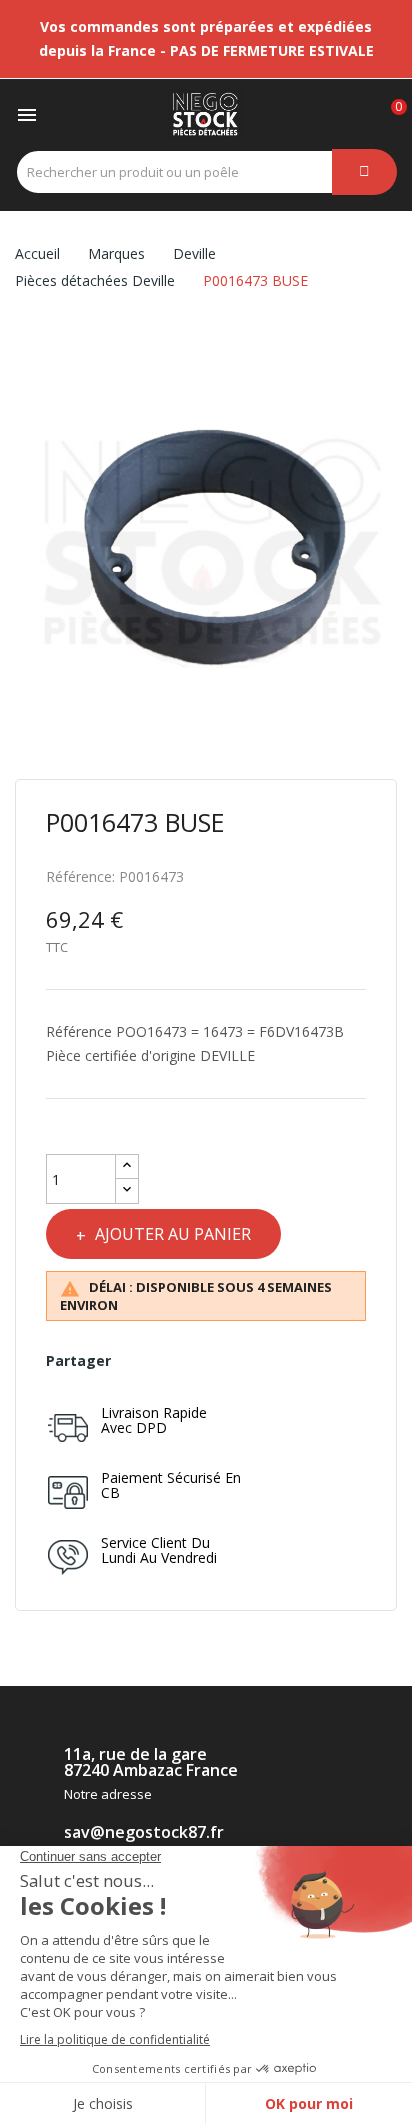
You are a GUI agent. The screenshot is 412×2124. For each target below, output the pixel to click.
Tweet (169, 1361)
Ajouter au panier (173, 1234)
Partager (135, 1361)
